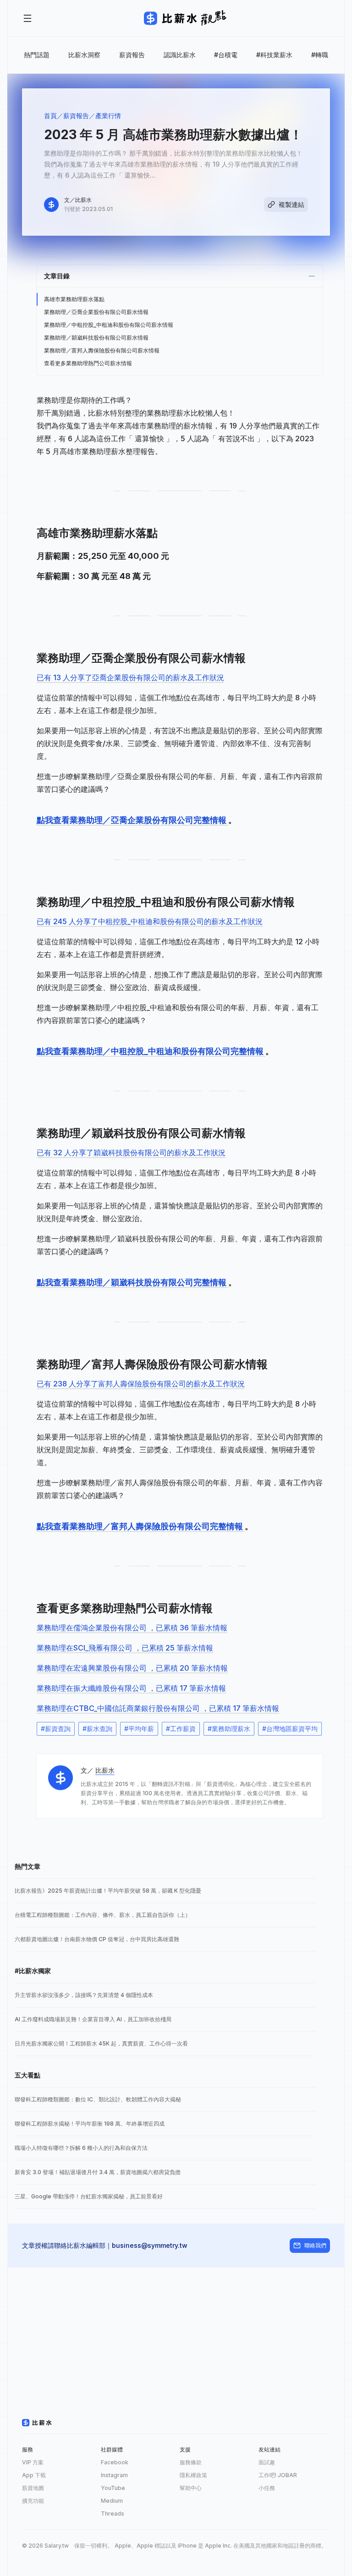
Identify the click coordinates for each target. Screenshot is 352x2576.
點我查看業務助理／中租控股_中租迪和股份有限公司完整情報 (151, 1051)
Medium (112, 2501)
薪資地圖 (33, 2488)
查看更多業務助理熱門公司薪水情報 (88, 363)
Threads (113, 2514)
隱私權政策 (193, 2475)
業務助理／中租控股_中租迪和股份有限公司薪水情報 (109, 325)
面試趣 (267, 2462)
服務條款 (191, 2462)
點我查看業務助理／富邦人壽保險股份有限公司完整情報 (141, 1526)
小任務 (267, 2488)
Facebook (115, 2462)
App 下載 (34, 2475)
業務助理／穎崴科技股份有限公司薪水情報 (96, 338)
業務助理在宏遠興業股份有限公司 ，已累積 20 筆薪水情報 (132, 1668)
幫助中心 (191, 2488)
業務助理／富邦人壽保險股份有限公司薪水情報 (102, 350)
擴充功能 (33, 2501)
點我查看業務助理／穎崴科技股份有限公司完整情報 (132, 1282)
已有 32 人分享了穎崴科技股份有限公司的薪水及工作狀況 (131, 1153)
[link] (165, 1891)
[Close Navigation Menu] (27, 18)
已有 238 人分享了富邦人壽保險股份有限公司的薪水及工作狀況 (141, 1384)
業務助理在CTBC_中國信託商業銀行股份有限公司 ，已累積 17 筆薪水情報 (158, 1708)
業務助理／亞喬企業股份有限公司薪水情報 (96, 312)
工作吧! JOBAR (278, 2475)
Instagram (114, 2475)
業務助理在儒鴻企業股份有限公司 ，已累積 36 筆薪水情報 (132, 1628)
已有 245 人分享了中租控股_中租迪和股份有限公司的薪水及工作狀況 (150, 921)
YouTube (113, 2488)
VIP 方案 (33, 2462)
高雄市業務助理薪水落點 (74, 299)
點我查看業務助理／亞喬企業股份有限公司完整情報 (132, 820)
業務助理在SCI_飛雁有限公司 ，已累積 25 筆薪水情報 (125, 1648)
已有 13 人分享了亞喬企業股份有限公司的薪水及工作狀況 (130, 677)
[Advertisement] (176, 2332)
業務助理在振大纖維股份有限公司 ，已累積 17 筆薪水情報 (131, 1688)
